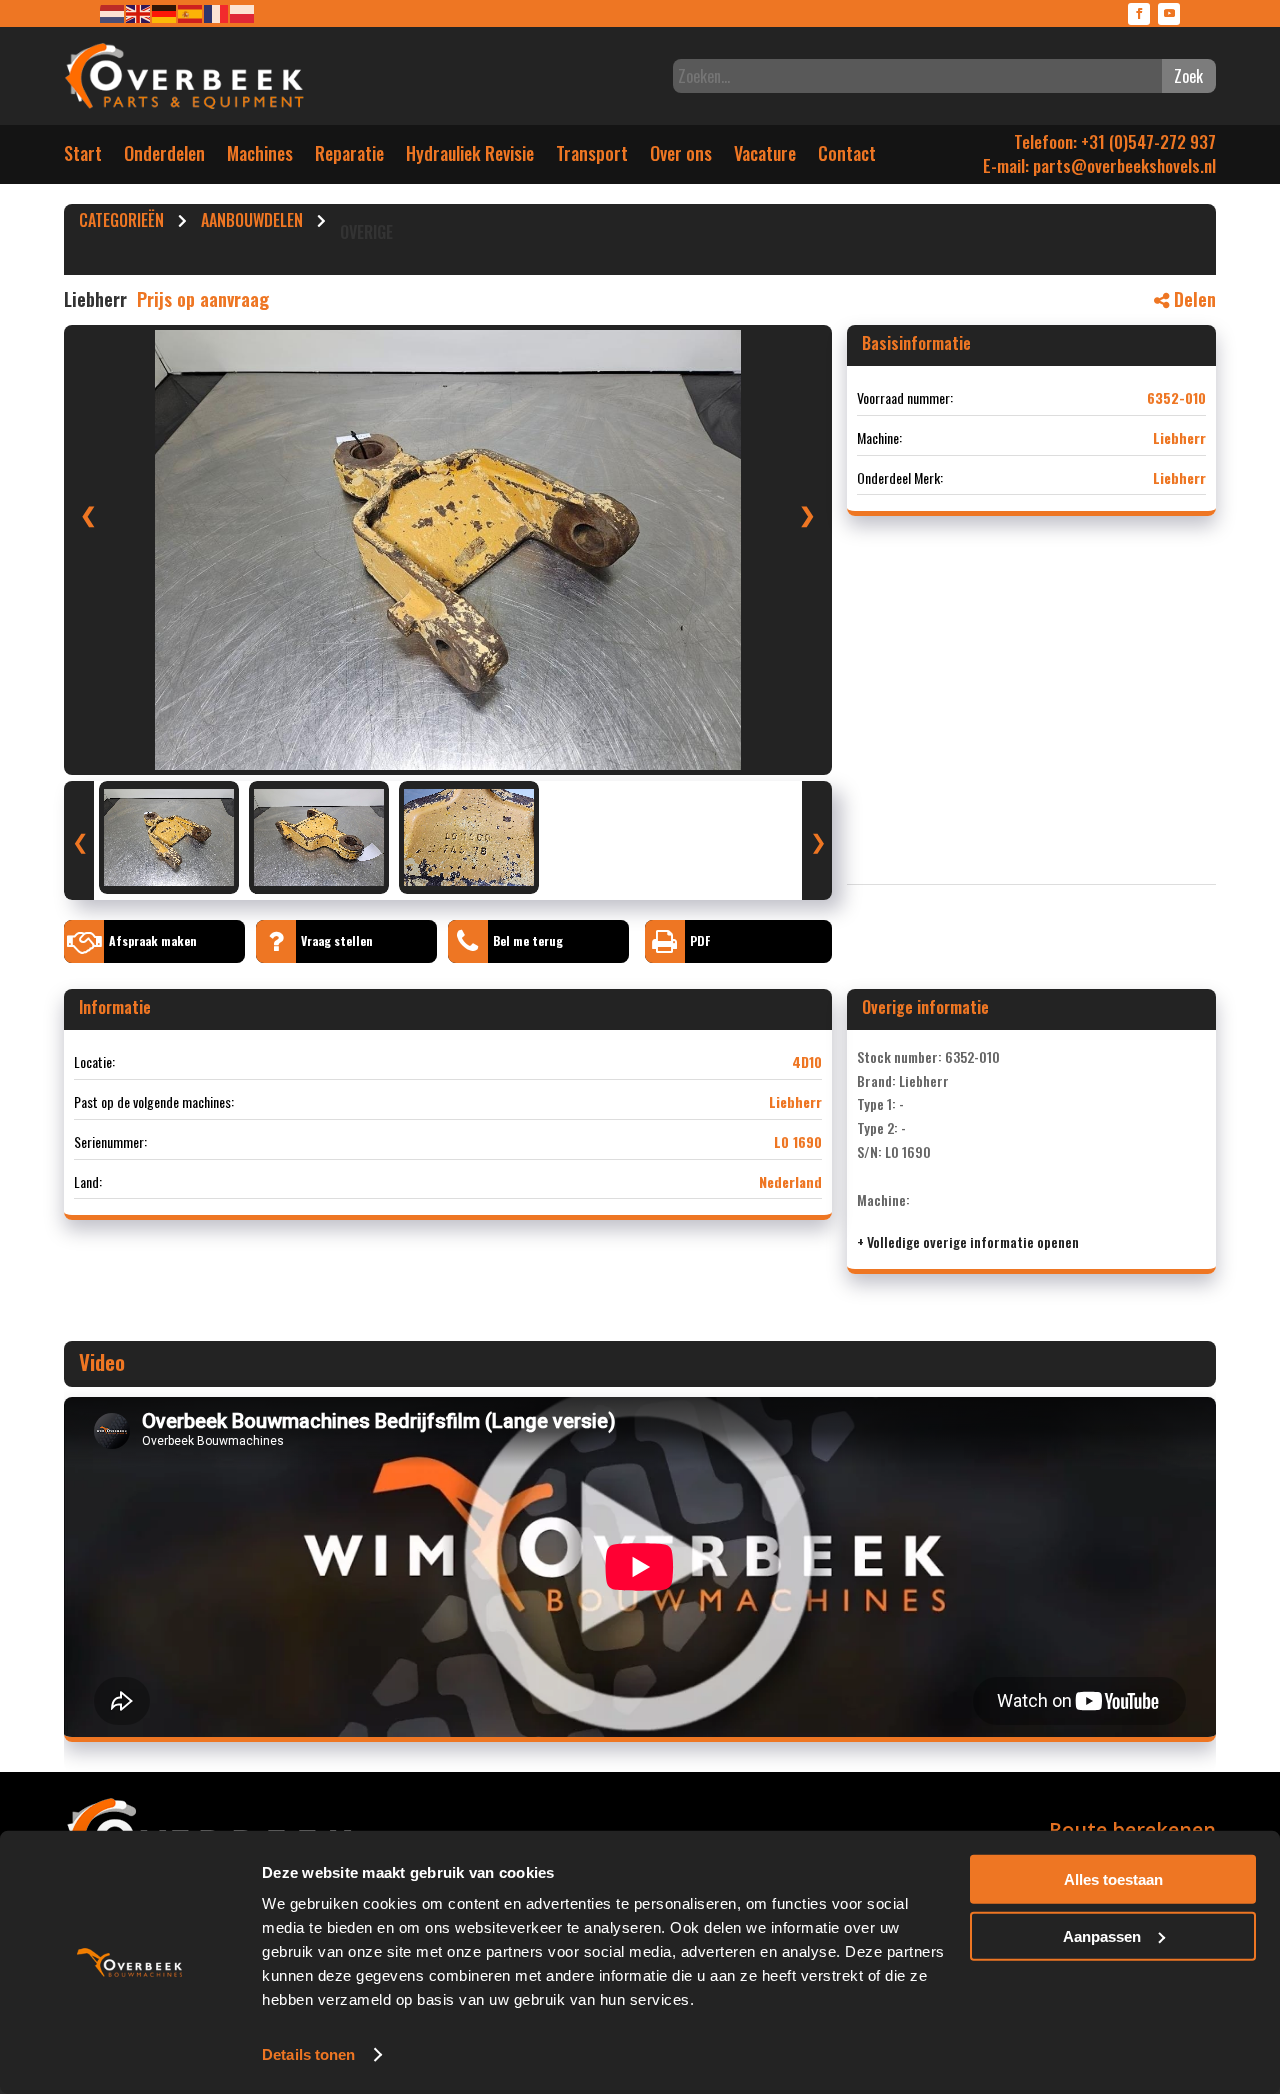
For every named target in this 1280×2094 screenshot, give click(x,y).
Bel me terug (528, 940)
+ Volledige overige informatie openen (968, 1241)
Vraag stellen (337, 940)
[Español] (191, 12)
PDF (700, 940)
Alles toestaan (1113, 1879)
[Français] (217, 12)
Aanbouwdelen (252, 223)
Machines (260, 157)
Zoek (1188, 76)
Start (83, 157)
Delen (1192, 299)
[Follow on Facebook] (1139, 14)
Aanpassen (1102, 1935)
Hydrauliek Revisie (470, 157)
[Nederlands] (113, 12)
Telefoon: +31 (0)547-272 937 (1115, 141)
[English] (139, 12)
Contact (847, 157)
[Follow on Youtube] (1169, 14)
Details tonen (308, 2054)
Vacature (765, 157)
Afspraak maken (153, 940)
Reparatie (349, 157)
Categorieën (121, 223)
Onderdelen (164, 157)
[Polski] (243, 12)
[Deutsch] (165, 12)
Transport (592, 157)
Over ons (681, 157)
